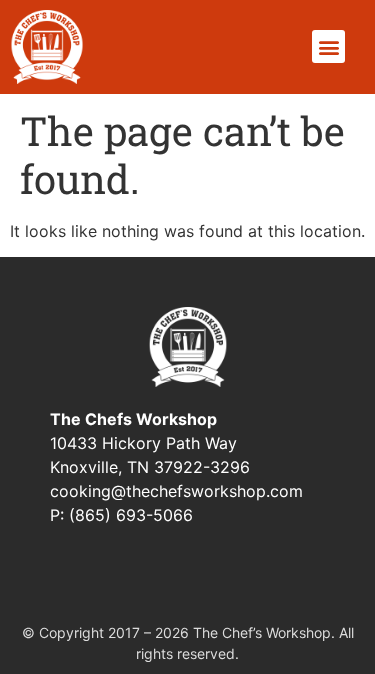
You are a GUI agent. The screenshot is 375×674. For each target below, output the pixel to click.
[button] (328, 46)
